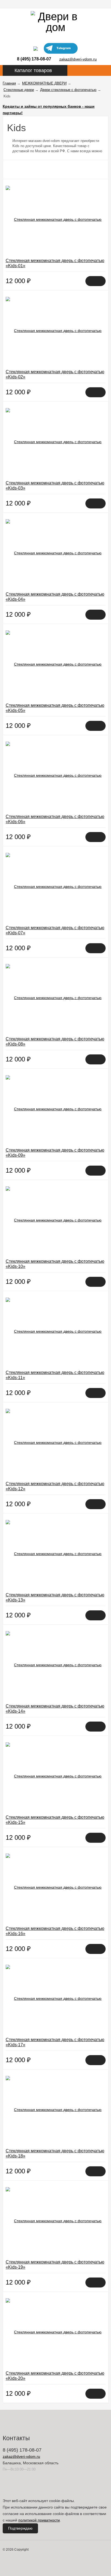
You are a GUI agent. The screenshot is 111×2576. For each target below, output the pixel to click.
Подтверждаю (20, 2528)
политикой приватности (39, 2520)
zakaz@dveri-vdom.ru (78, 59)
